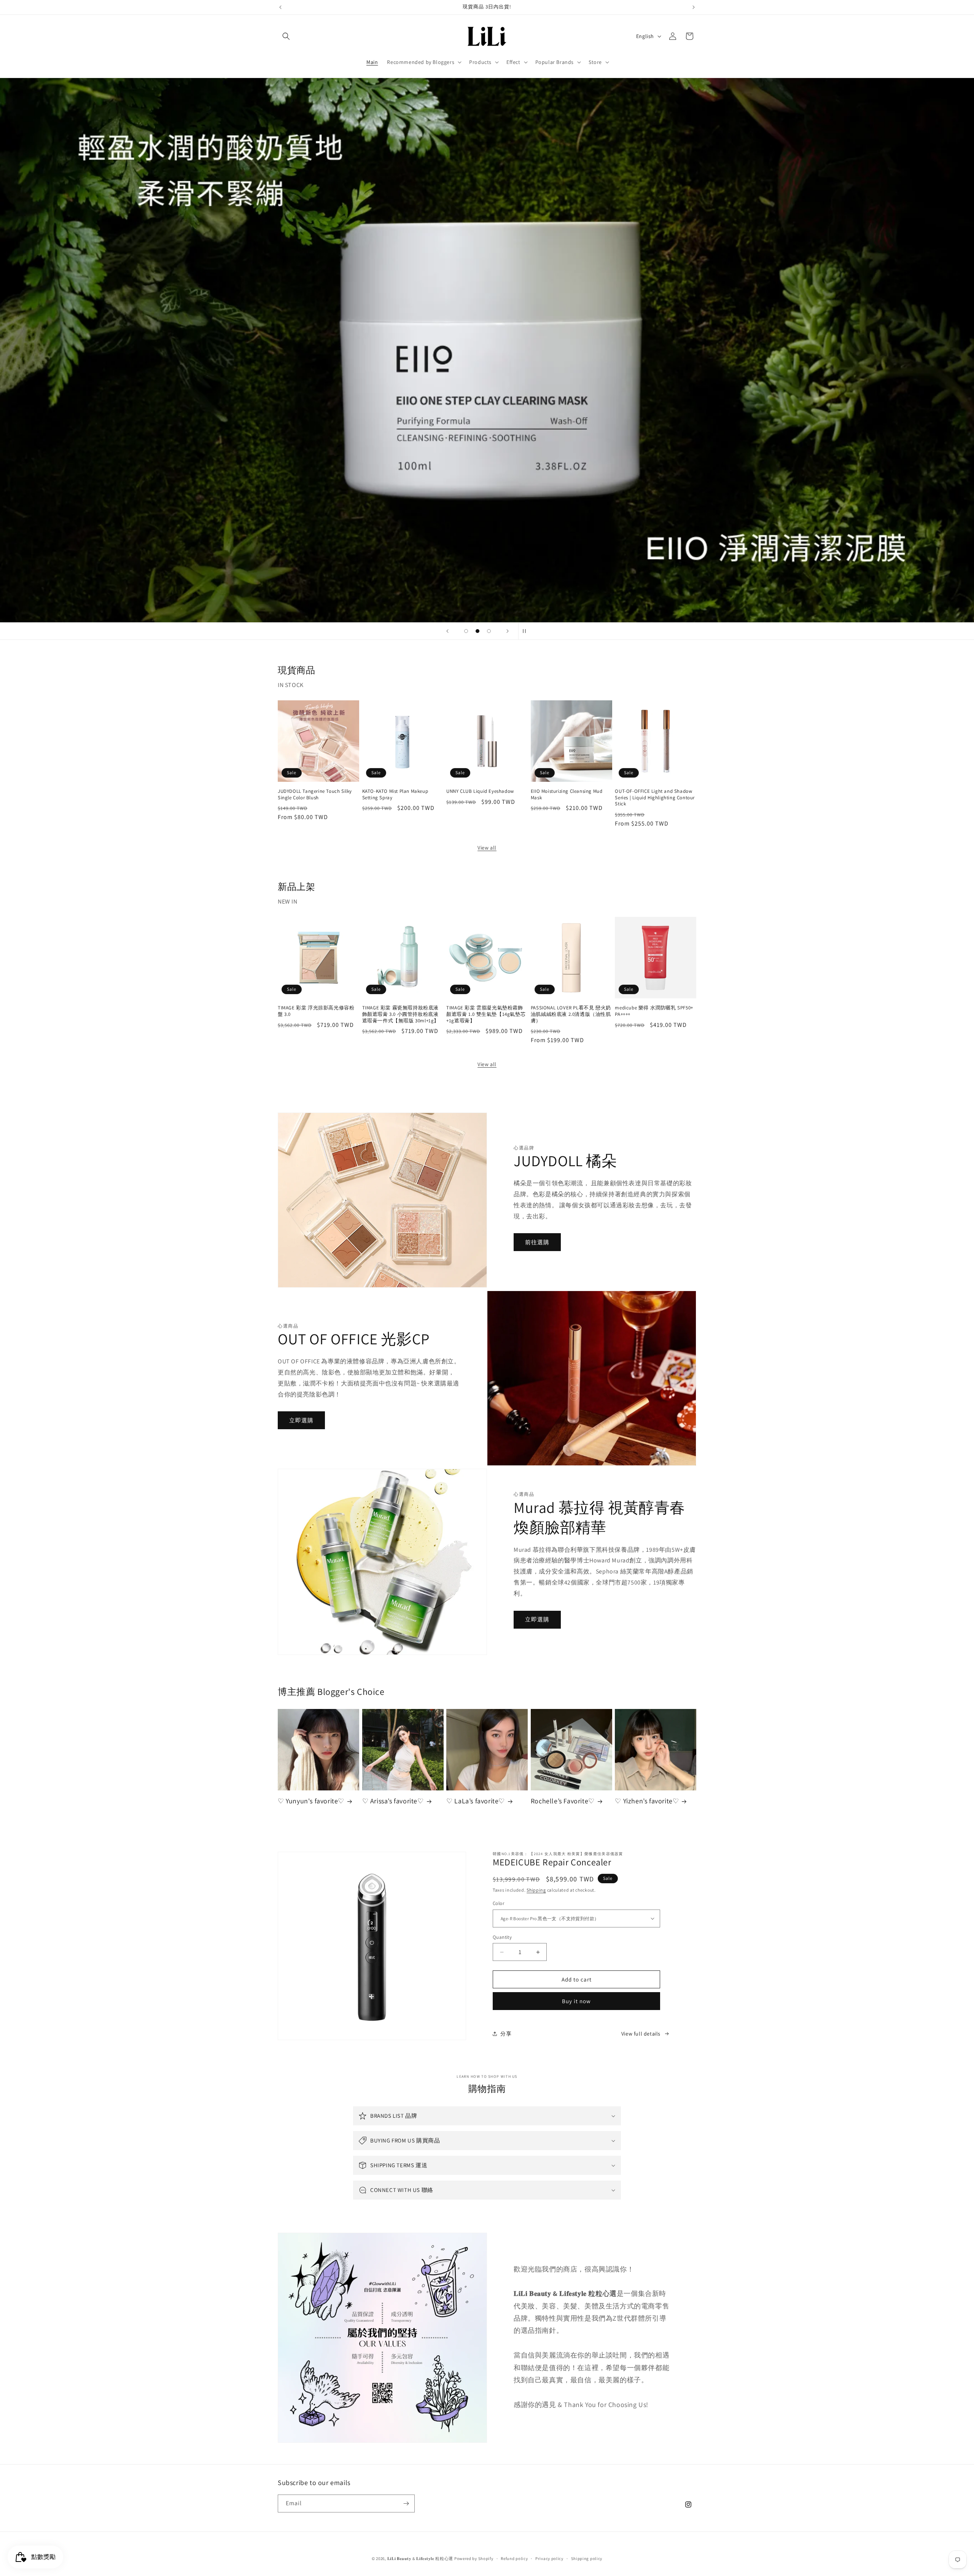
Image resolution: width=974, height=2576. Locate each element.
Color (498, 1903)
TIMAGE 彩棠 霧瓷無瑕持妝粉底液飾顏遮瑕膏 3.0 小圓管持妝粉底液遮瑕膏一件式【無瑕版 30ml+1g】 (401, 1014)
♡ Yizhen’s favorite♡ (647, 1801)
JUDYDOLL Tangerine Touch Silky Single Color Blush (315, 795)
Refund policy (514, 2558)
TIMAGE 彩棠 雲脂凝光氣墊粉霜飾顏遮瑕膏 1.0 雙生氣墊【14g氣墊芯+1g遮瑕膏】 (486, 1014)
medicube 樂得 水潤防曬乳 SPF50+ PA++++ (654, 1011)
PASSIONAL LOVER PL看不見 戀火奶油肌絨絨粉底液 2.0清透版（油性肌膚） (571, 1014)
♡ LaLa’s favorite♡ (476, 1801)
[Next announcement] (694, 7)
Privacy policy (549, 2558)
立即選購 (301, 1420)
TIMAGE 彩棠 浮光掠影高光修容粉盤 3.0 (316, 1011)
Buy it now (576, 2001)
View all (487, 848)
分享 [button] (506, 2034)
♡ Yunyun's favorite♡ (311, 1801)
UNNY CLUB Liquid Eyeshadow (480, 791)
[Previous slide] (447, 631)
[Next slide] (508, 631)
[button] (286, 36)
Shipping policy (587, 2558)
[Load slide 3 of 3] (489, 631)
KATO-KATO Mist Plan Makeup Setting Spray (395, 795)
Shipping (536, 1890)
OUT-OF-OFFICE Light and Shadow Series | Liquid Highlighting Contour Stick (655, 798)
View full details (641, 2034)
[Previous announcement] (280, 7)
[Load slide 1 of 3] (466, 631)
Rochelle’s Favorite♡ (563, 1801)
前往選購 (537, 1242)
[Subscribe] (406, 2503)
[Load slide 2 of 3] (477, 631)
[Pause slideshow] (527, 631)
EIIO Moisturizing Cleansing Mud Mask (567, 795)
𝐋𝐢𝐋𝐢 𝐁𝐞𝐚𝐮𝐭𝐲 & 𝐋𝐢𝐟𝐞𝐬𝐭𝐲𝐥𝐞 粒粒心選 (420, 2558)
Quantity (502, 1937)
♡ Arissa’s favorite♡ (393, 1801)
